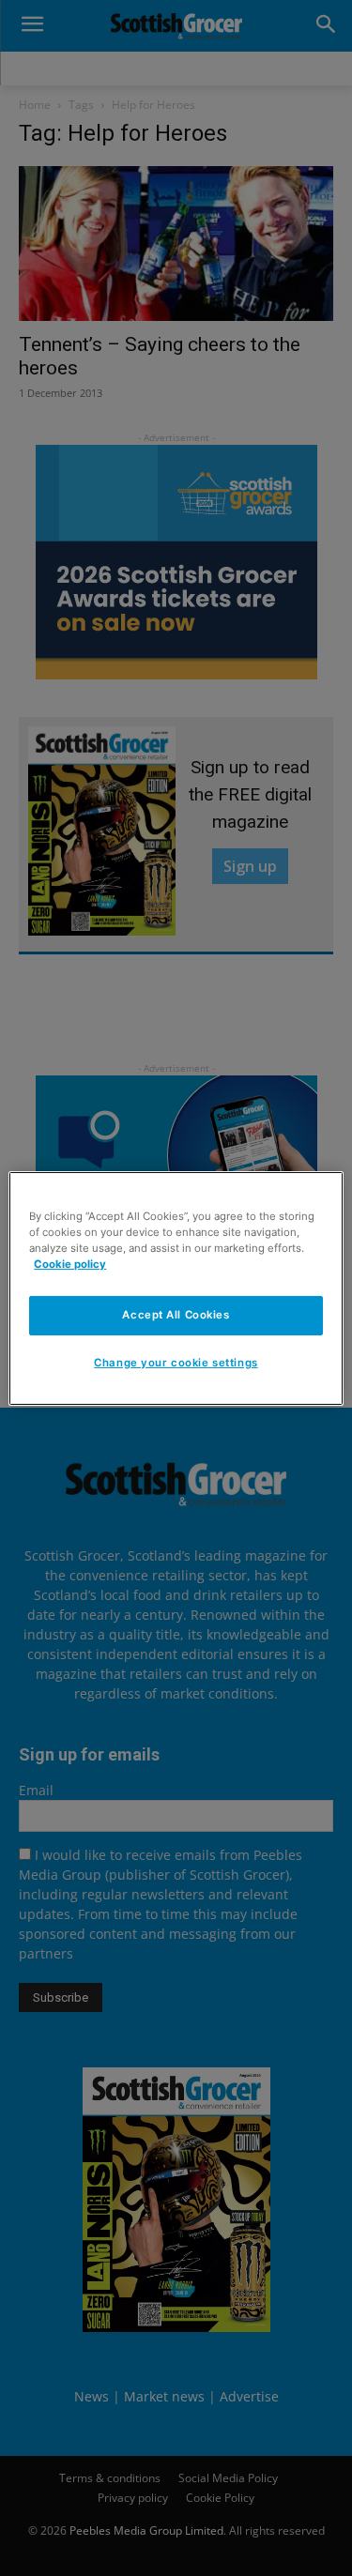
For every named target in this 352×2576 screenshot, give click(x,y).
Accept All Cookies (176, 1315)
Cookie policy (70, 1264)
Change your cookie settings (176, 1363)
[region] (176, 1288)
